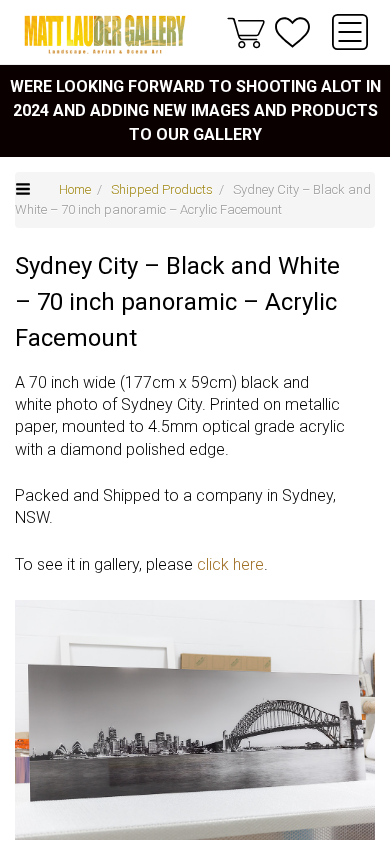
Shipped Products (162, 189)
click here (230, 564)
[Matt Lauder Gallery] (105, 34)
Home (75, 189)
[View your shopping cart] (246, 32)
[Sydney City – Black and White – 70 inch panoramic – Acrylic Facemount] (195, 720)
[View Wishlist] (292, 32)
